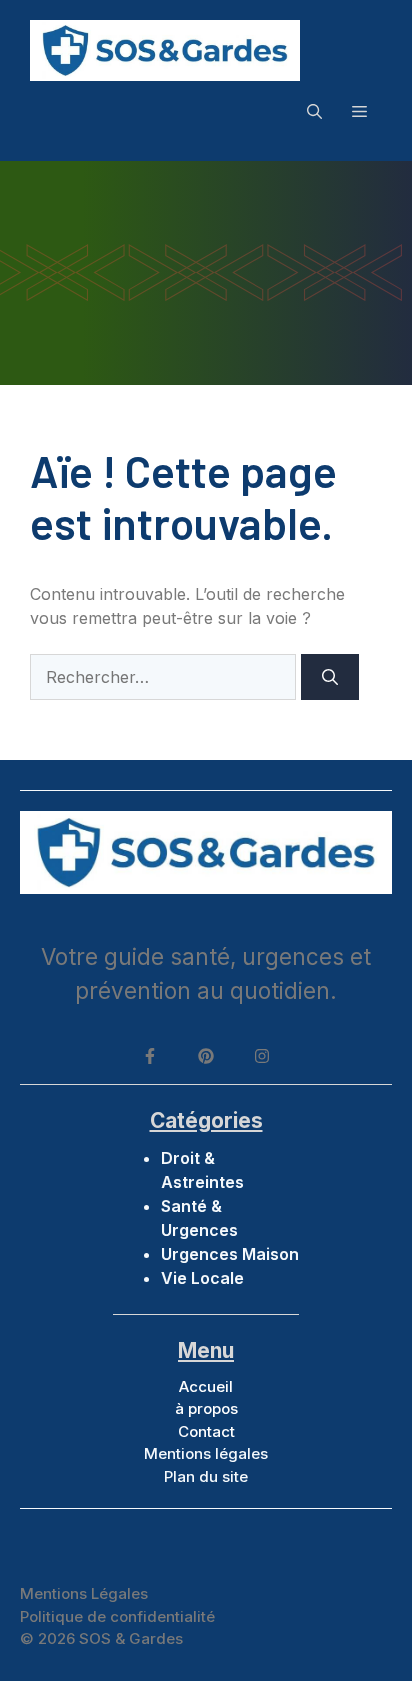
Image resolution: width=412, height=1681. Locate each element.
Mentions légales (206, 1453)
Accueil (206, 1386)
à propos (206, 1408)
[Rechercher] (330, 677)
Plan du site (206, 1476)
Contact (206, 1431)
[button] (314, 111)
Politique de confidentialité (117, 1616)
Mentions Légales (84, 1593)
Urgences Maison (230, 1254)
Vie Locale (202, 1278)
